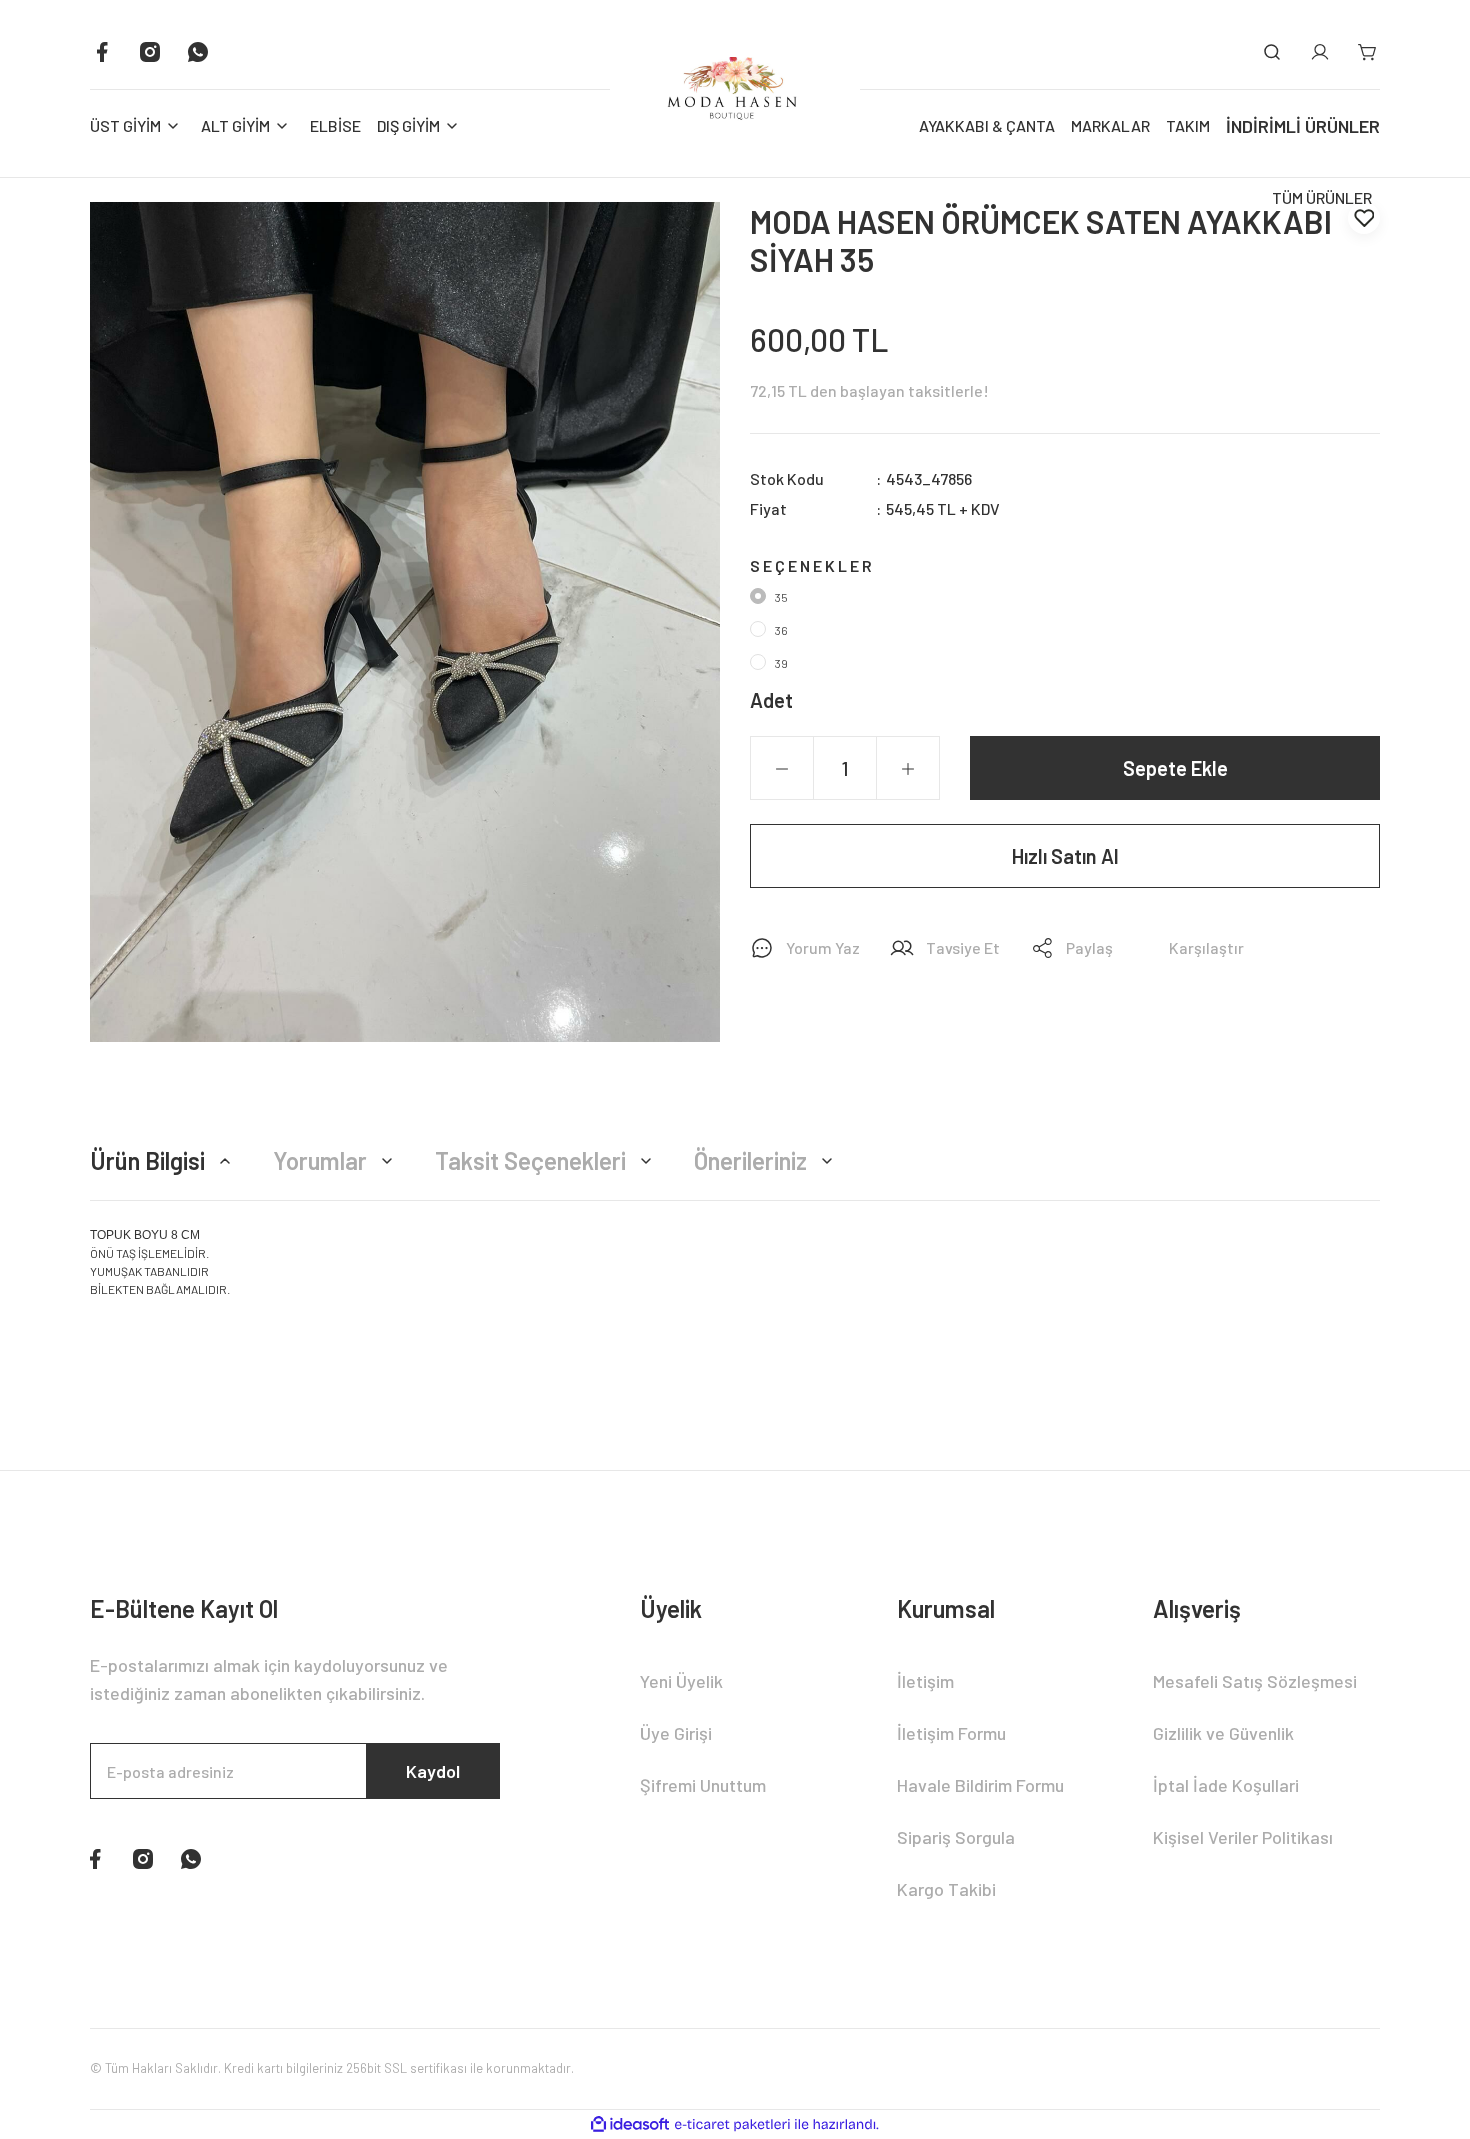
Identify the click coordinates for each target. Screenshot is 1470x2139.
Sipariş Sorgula (956, 1837)
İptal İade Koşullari (1226, 1785)
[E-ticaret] (732, 2124)
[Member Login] (1320, 52)
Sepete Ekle (1175, 768)
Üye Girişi (676, 1733)
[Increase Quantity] (908, 769)
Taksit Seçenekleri (530, 1160)
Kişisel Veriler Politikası (1243, 1837)
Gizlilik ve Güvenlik (1223, 1733)
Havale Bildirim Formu (980, 1785)
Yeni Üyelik (681, 1681)
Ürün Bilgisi (147, 1160)
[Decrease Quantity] (782, 769)
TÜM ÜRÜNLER (1322, 197)
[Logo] (735, 88)
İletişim (925, 1681)
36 (781, 630)
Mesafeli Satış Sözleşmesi (1255, 1681)
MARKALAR (1110, 125)
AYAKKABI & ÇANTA (987, 125)
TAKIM (1188, 125)
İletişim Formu (951, 1733)
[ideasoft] (630, 2124)
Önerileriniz (750, 1160)
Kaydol (433, 1771)
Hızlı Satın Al (1065, 856)
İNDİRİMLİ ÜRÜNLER (1303, 126)
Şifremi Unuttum (703, 1785)
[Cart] (1368, 52)
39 (781, 663)
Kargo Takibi (946, 1889)
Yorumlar (320, 1160)
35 (781, 597)
